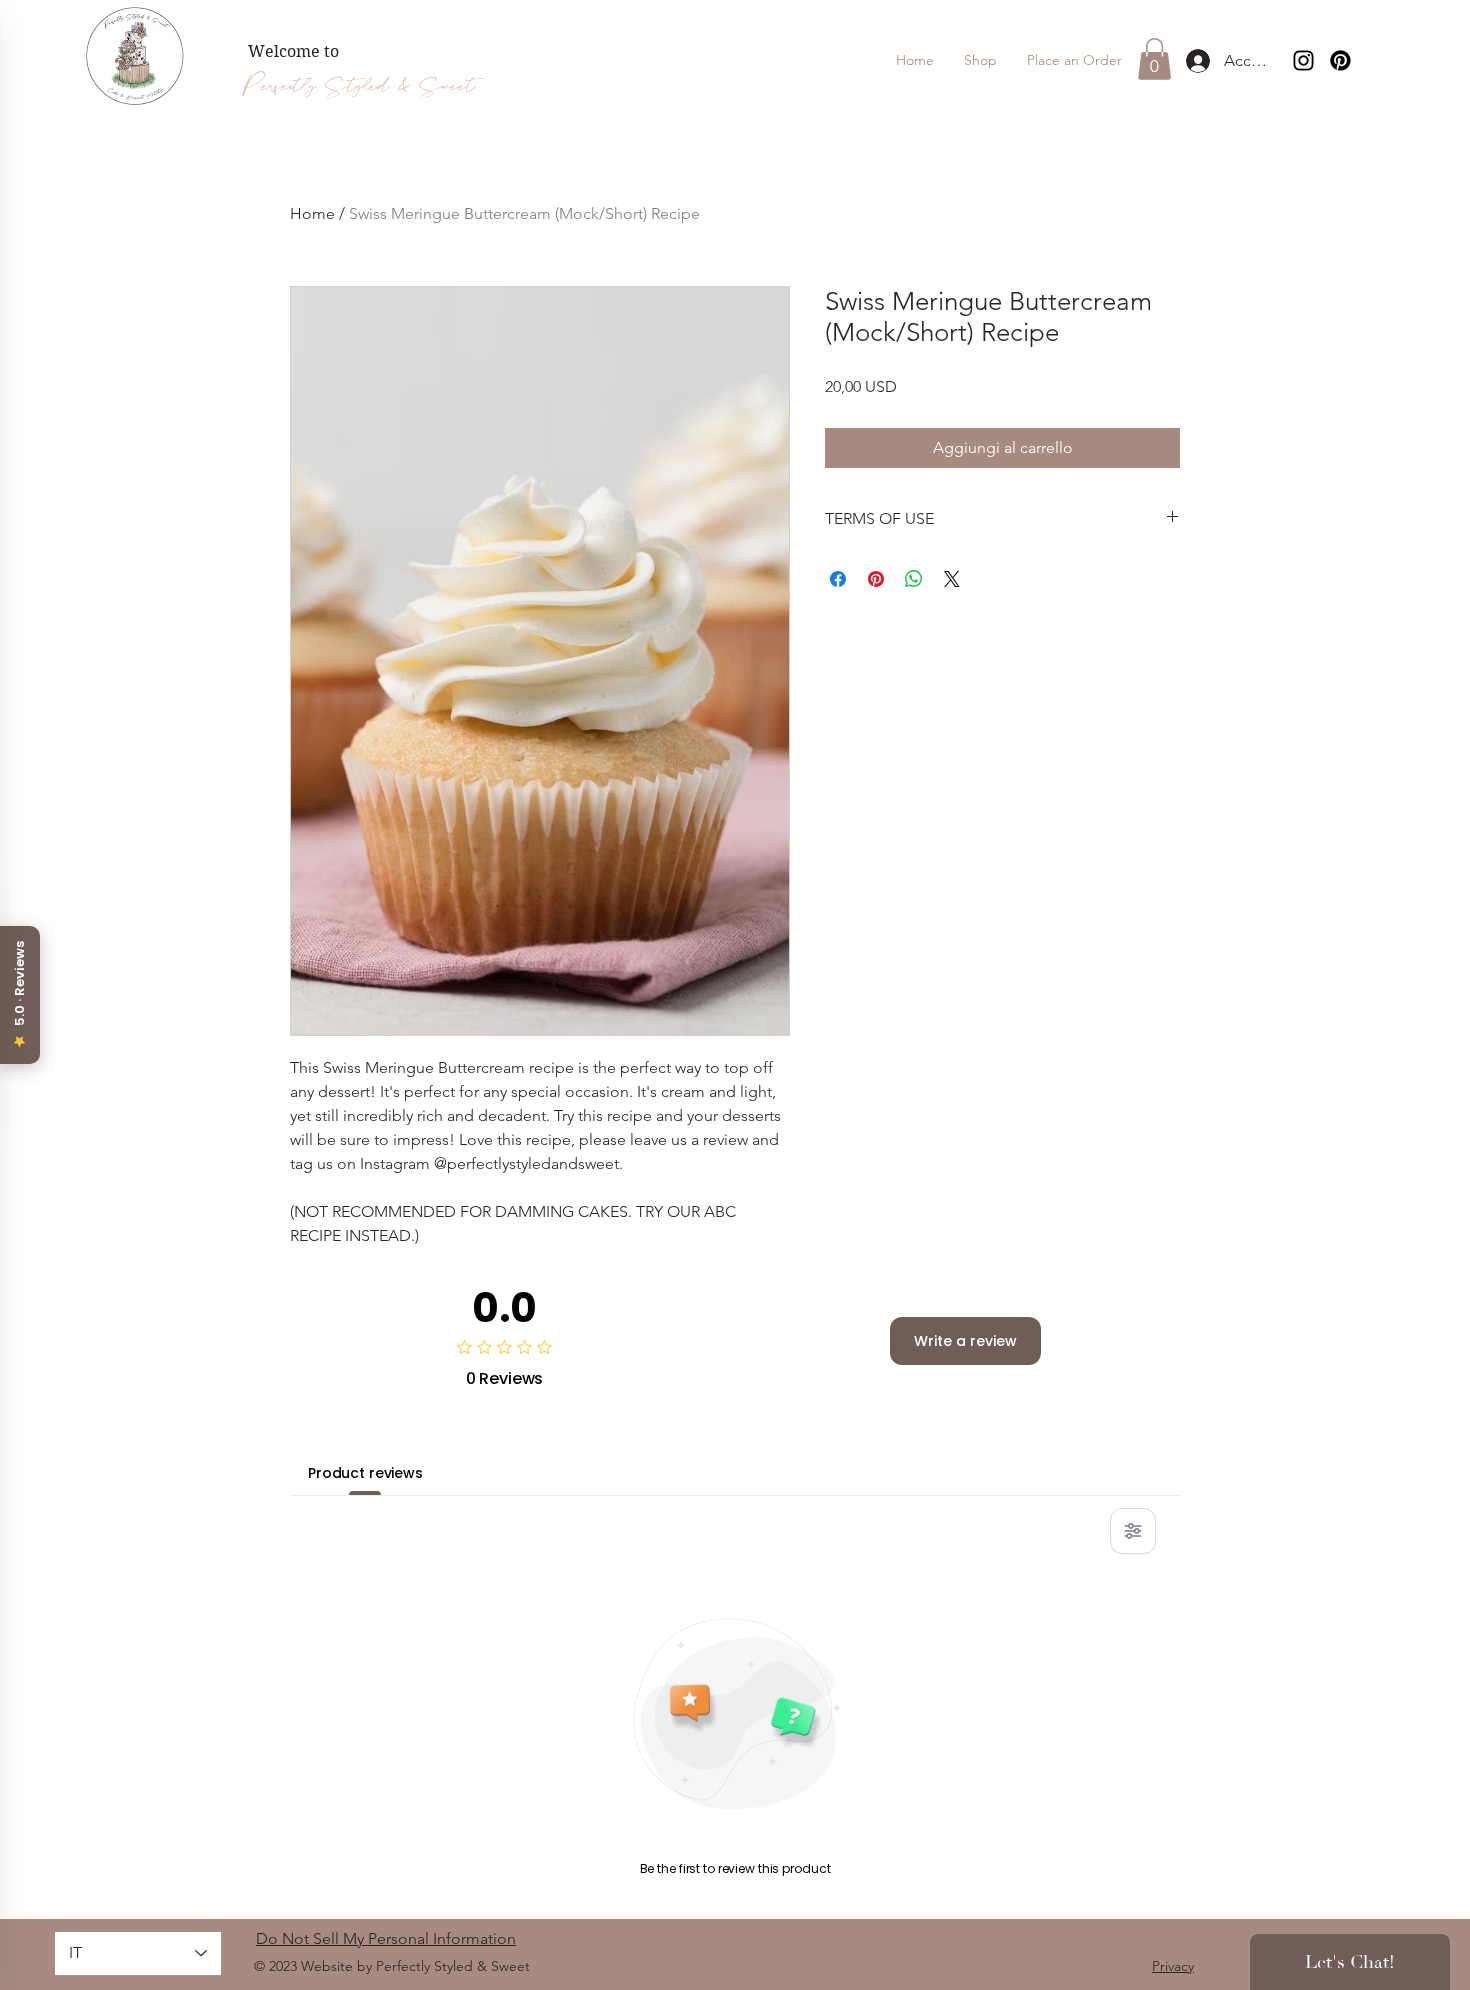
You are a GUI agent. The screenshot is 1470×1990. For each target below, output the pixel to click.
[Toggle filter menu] (1133, 1531)
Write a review (965, 1341)
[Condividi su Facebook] (838, 579)
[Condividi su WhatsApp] (914, 579)
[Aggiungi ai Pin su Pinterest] (876, 579)
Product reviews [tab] (365, 1473)
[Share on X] (952, 579)
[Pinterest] (1340, 60)
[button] (1074, 60)
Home (312, 213)
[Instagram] (1303, 60)
